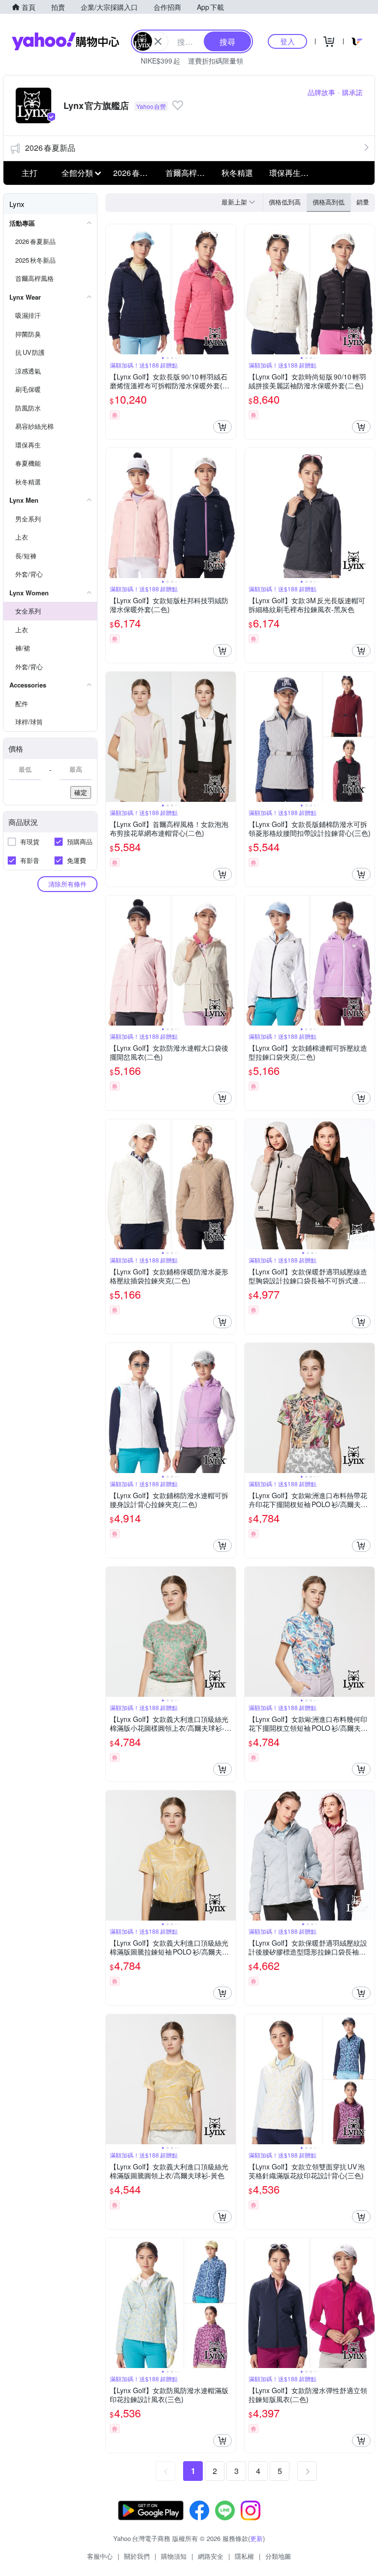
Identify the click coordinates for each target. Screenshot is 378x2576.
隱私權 (244, 2556)
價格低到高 (285, 202)
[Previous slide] (112, 289)
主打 (30, 173)
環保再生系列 (292, 173)
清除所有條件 (67, 884)
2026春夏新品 (50, 148)
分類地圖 (278, 2556)
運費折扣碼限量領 (216, 61)
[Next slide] (229, 289)
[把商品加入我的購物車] (222, 427)
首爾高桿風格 (189, 173)
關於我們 (137, 2556)
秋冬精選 (237, 173)
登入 (287, 41)
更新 (256, 2538)
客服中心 (100, 2556)
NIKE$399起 (160, 61)
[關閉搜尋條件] (158, 41)
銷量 (363, 202)
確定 (81, 792)
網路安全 (211, 2556)
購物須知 (174, 2556)
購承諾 (352, 92)
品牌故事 (321, 92)
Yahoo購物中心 (65, 41)
